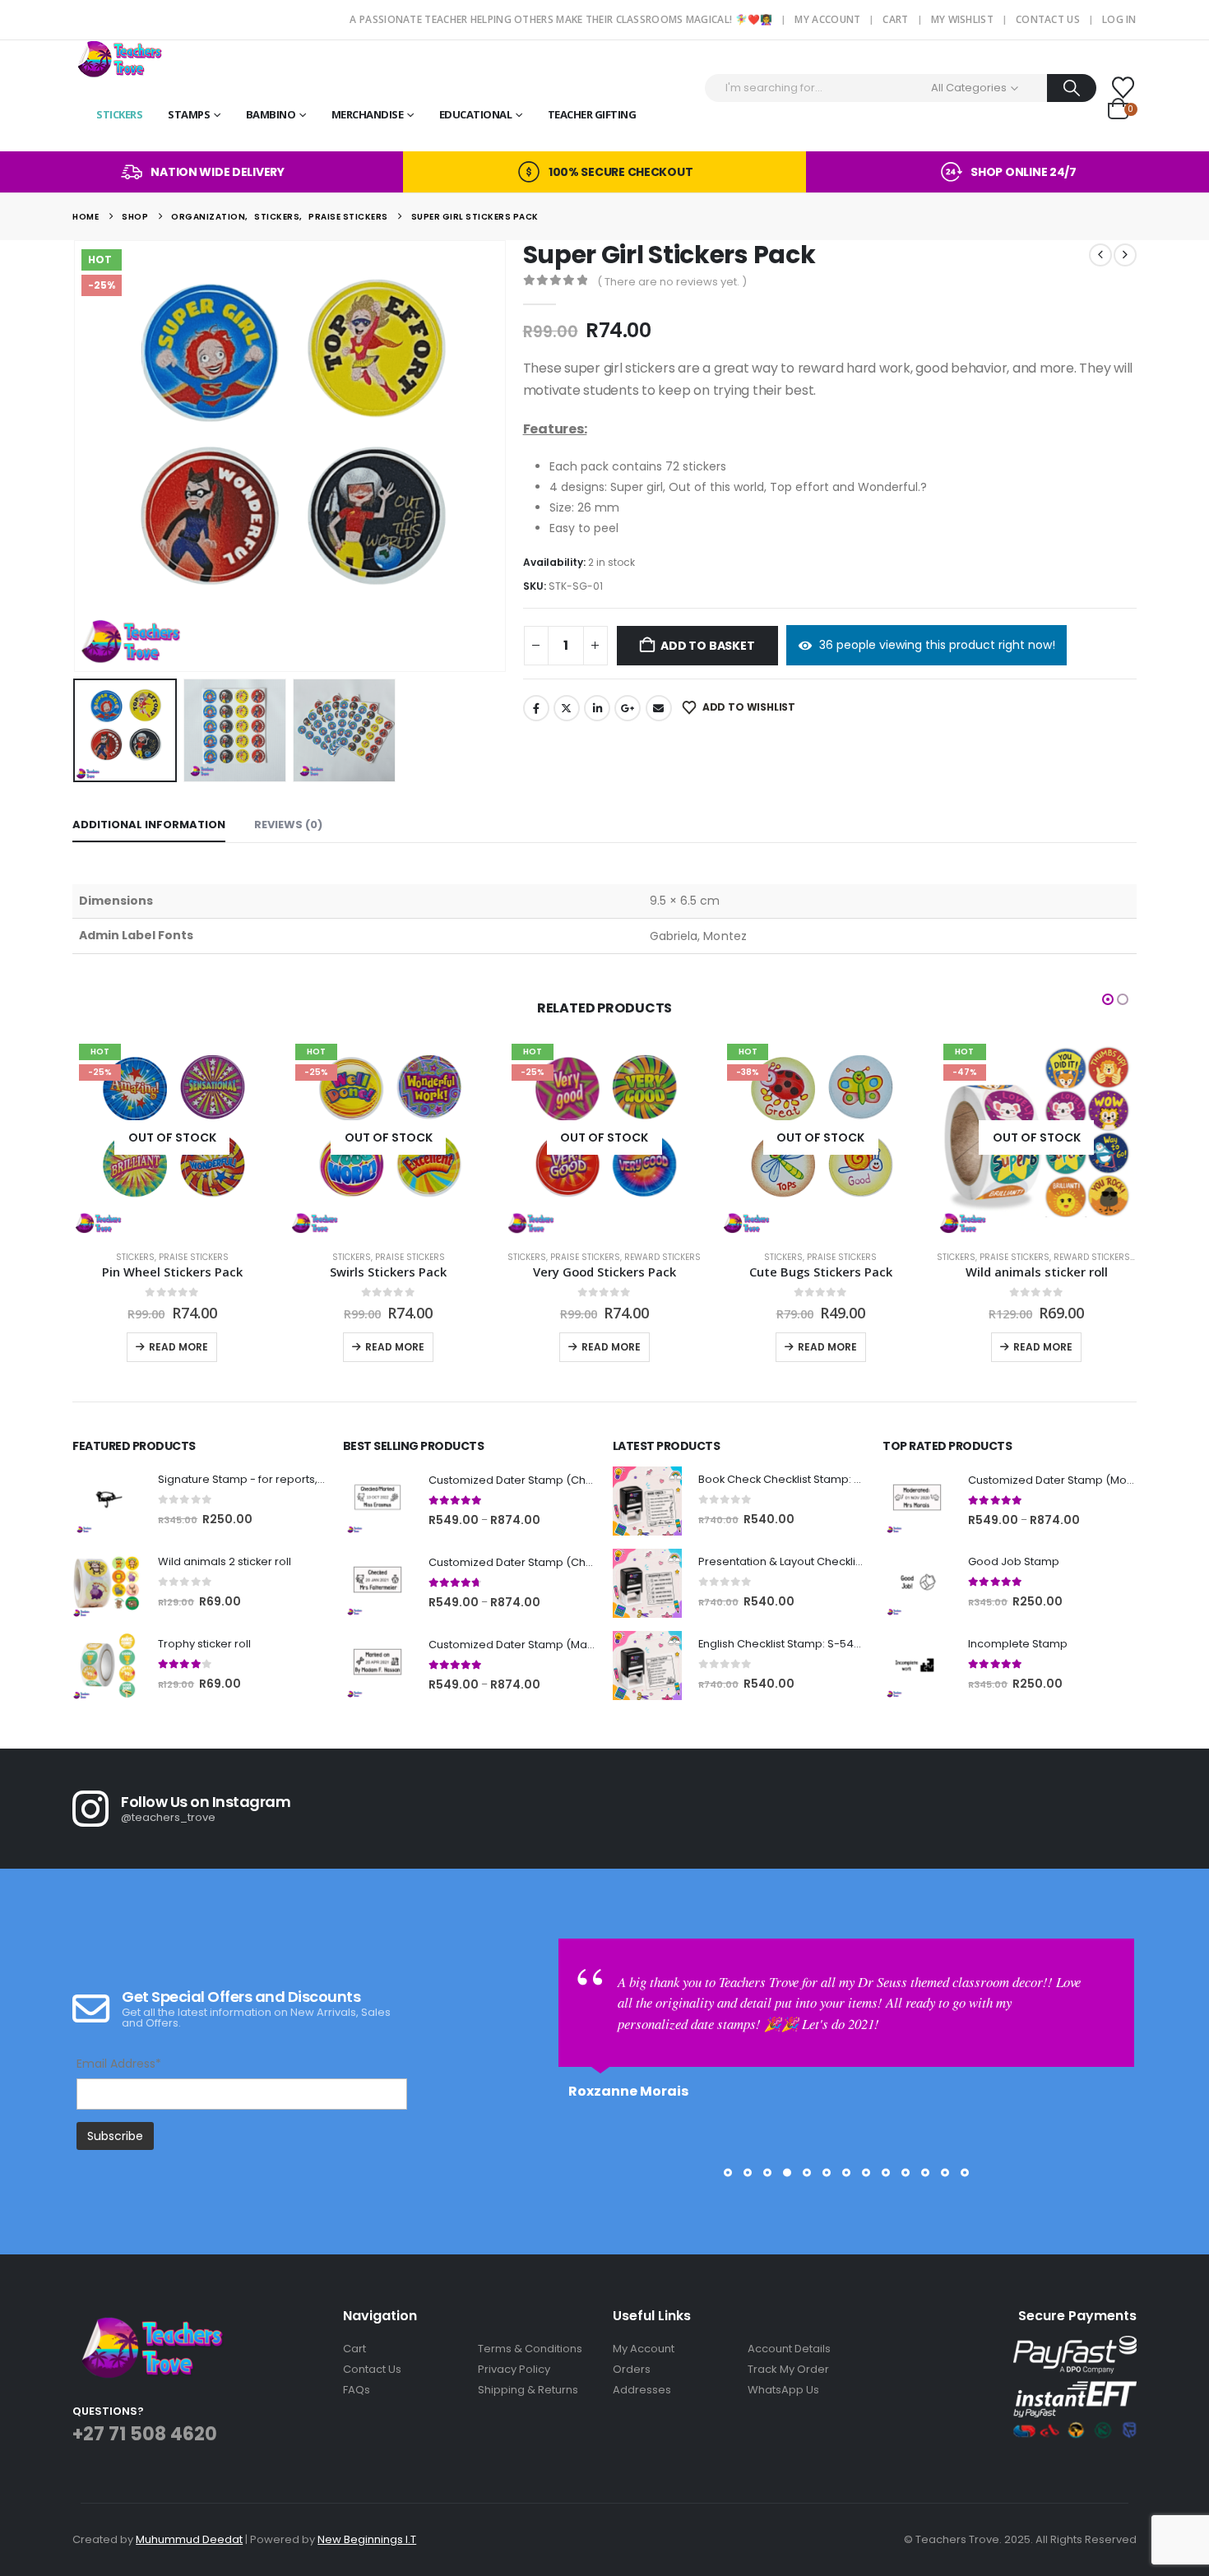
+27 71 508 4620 (145, 2434)
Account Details (789, 2349)
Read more (229, 1347)
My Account (827, 19)
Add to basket (707, 646)
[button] (76, 456)
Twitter (567, 708)
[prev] (1100, 255)
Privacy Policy (514, 2369)
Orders (632, 2369)
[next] (1125, 255)
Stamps (189, 114)
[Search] (1072, 88)
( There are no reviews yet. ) (672, 282)
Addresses (642, 2390)
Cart (895, 19)
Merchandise (368, 114)
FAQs (357, 2390)
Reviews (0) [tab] (288, 825)
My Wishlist (962, 19)
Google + (628, 708)
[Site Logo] (118, 59)
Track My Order (788, 2369)
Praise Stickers (245, 1257)
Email (659, 708)
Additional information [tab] (149, 825)
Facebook (536, 708)
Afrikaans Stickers (1109, 1257)
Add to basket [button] (1096, 1347)
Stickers (119, 114)
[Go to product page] (107, 1501)
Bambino (271, 114)
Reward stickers (497, 1257)
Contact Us (1048, 19)
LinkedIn (597, 708)
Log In (1119, 19)
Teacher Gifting (592, 114)
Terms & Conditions (530, 2349)
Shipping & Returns (528, 2390)
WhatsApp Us (783, 2390)
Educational (476, 114)
